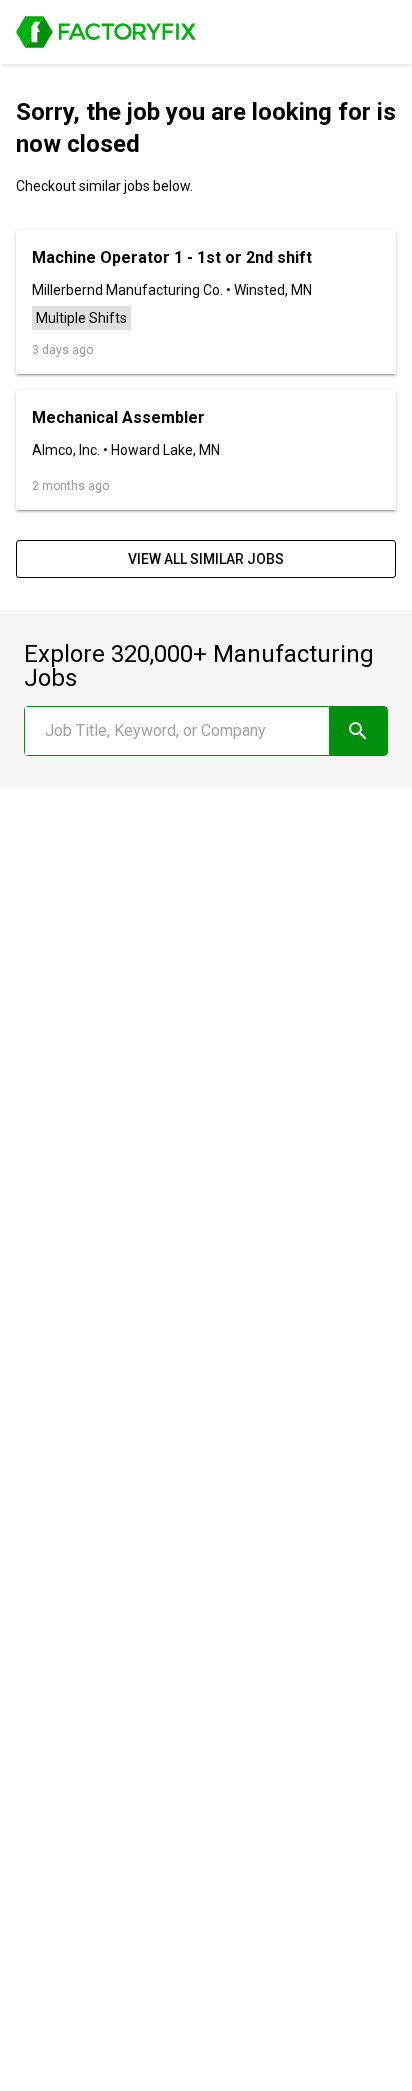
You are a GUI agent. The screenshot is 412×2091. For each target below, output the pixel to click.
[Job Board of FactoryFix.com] (106, 32)
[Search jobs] (358, 731)
